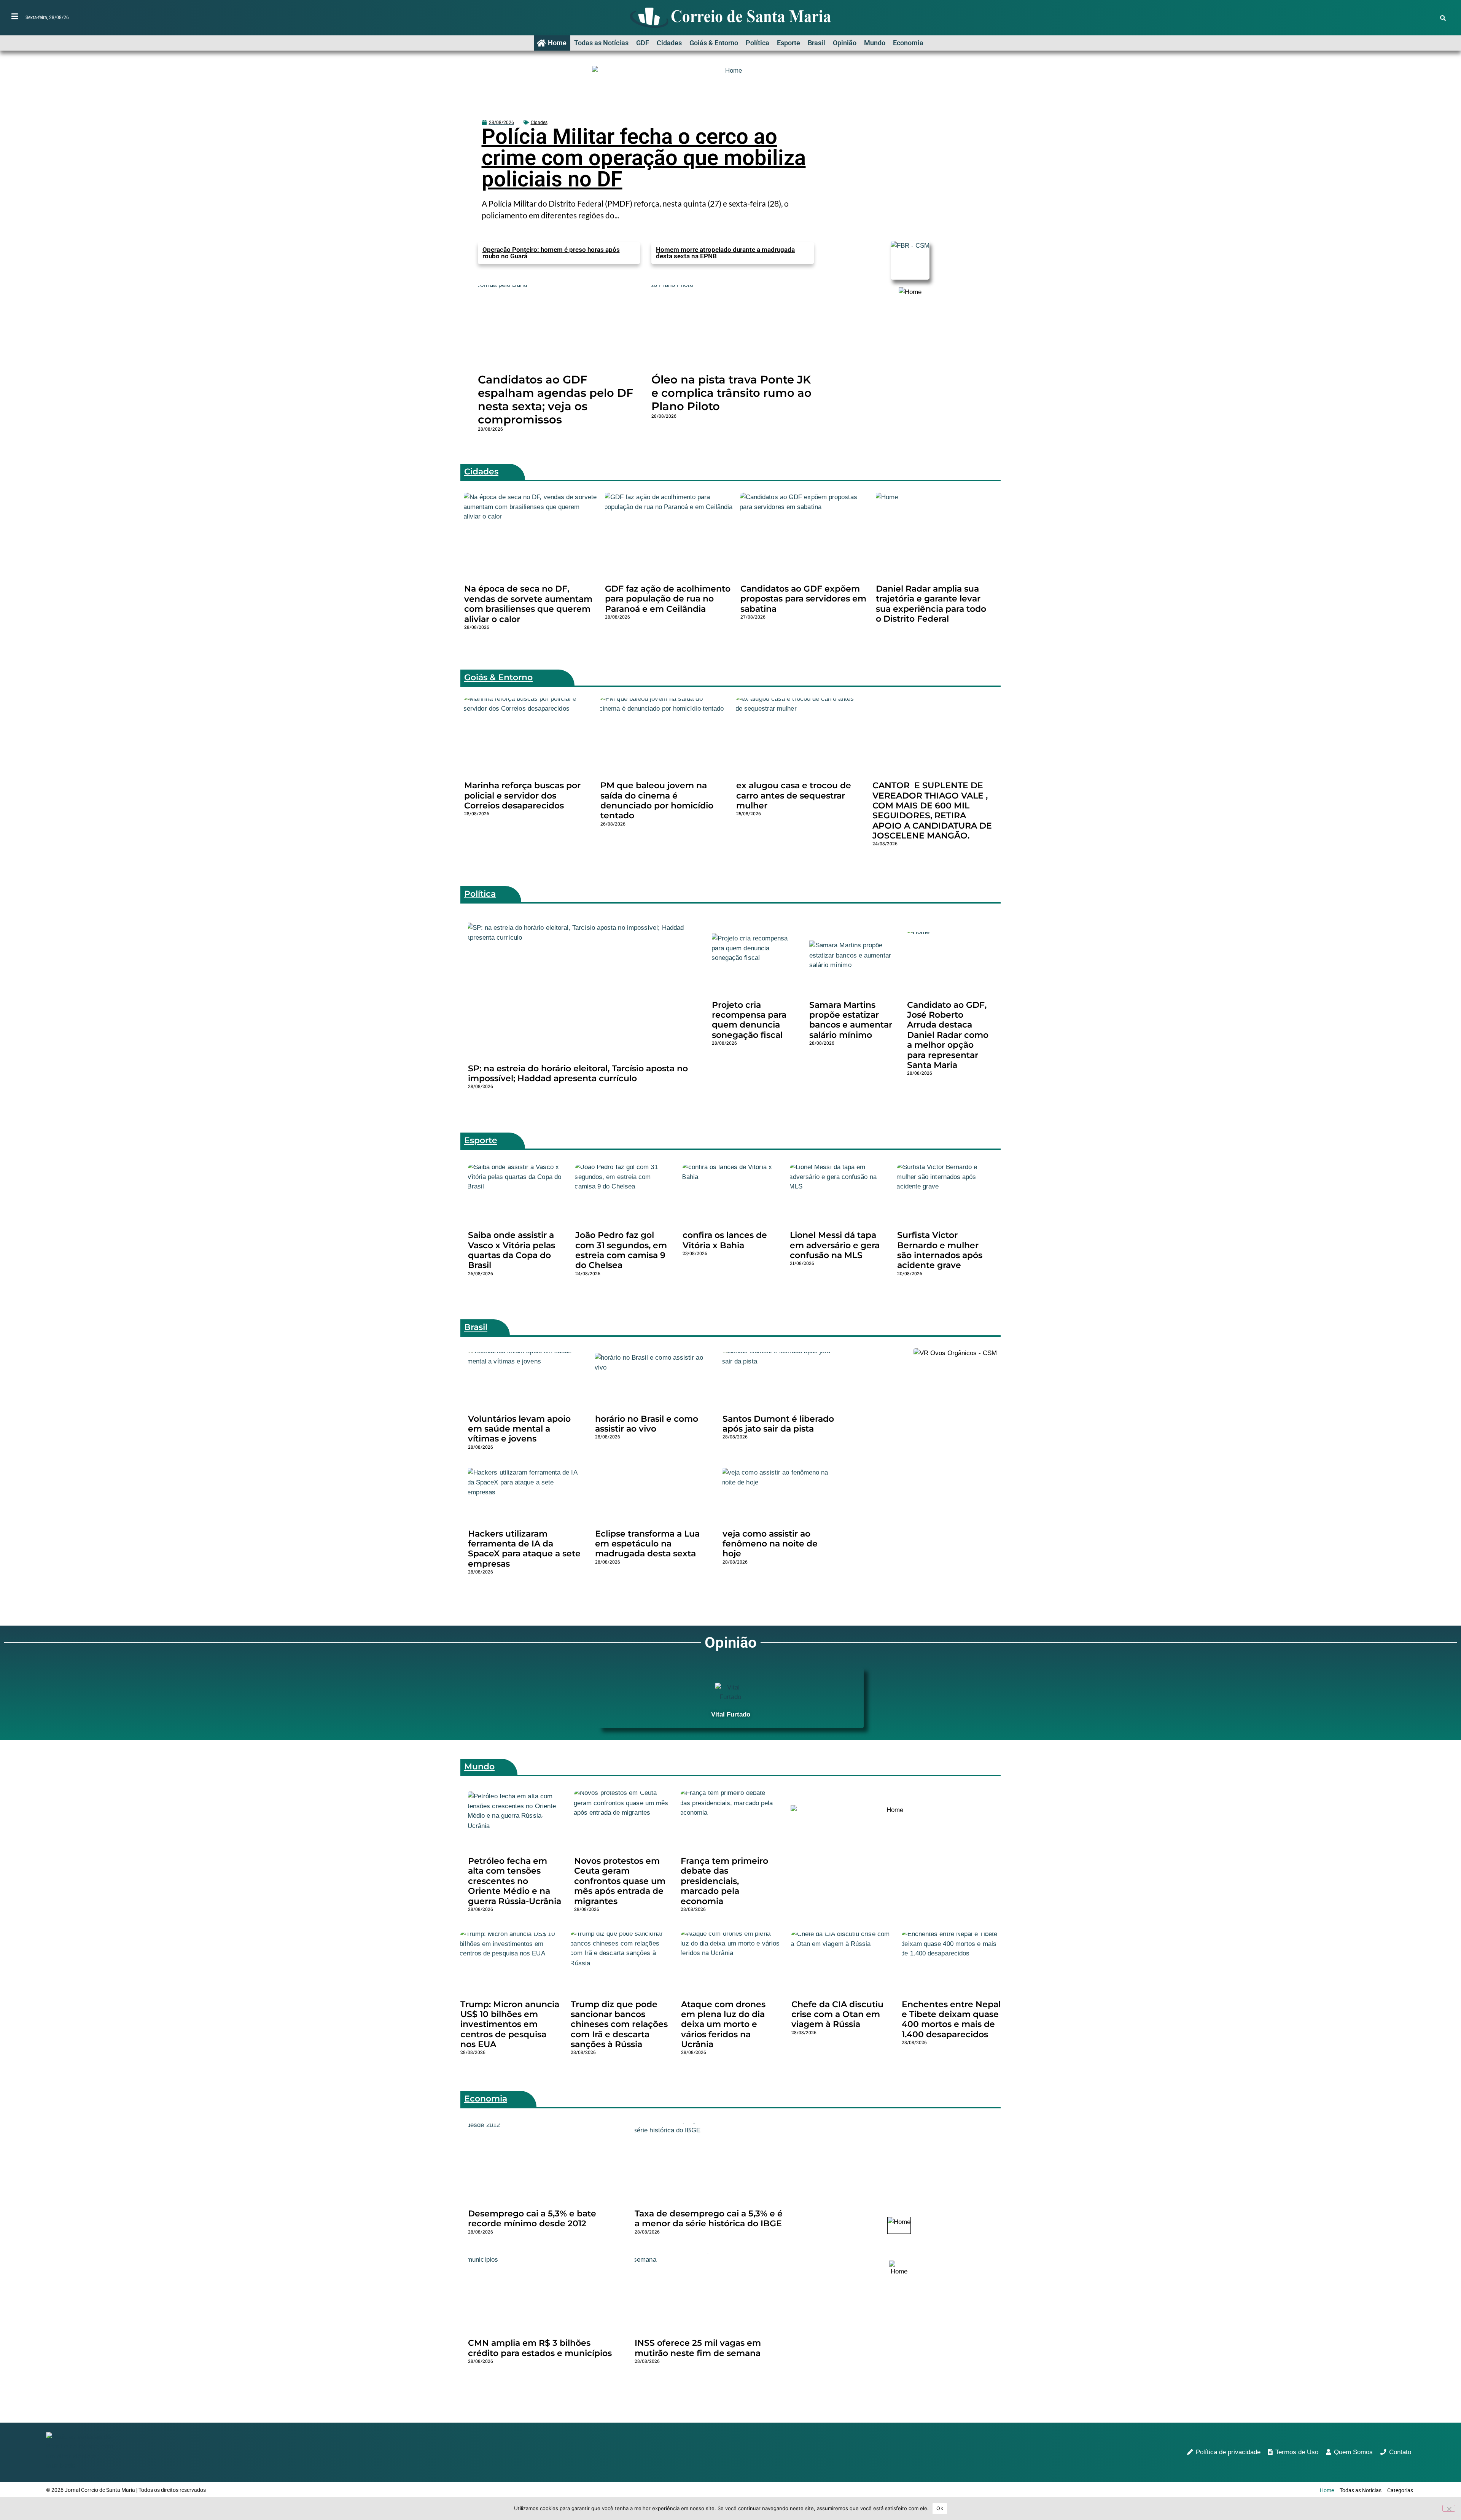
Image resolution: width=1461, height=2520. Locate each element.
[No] (1449, 2508)
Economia (908, 43)
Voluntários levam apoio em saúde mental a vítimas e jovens (519, 1429)
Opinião (845, 43)
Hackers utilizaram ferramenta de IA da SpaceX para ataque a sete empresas (524, 1549)
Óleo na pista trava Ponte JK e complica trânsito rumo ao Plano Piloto (731, 393)
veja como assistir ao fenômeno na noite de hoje (770, 1544)
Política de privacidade (1228, 2452)
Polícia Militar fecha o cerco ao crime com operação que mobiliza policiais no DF (644, 158)
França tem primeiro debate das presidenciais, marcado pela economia (724, 1881)
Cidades (669, 43)
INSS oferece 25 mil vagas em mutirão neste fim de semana (698, 2348)
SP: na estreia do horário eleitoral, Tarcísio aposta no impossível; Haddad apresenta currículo (578, 1073)
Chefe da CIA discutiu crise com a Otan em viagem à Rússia (837, 2014)
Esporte (789, 43)
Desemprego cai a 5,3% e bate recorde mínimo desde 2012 (532, 2219)
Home (557, 43)
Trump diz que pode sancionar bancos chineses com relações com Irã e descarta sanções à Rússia (619, 2024)
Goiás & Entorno (714, 43)
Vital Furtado (731, 1714)
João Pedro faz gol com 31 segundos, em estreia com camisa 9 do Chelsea (621, 1250)
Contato (1400, 2452)
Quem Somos (1353, 2452)
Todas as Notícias (601, 43)
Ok (940, 2508)
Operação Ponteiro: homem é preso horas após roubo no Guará (551, 253)
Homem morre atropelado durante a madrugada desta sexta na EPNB (725, 253)
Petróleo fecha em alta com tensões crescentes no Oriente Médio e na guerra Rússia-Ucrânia (515, 1881)
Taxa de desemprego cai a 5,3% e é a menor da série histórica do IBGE (709, 2219)
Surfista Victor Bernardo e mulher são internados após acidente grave (940, 1250)
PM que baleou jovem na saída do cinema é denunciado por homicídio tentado (657, 800)
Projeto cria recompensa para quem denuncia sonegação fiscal (749, 1020)
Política (758, 43)
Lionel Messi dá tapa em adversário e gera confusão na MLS (835, 1245)
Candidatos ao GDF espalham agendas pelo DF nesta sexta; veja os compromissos (555, 399)
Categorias (1400, 2490)
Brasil (816, 43)
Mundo (875, 43)
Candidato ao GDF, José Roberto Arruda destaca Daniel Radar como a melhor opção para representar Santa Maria (948, 1035)
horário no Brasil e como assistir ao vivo (647, 1424)
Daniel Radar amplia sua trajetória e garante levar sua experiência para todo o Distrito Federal (931, 604)
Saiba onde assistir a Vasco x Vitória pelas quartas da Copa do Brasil (512, 1250)
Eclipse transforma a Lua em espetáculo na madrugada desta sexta (647, 1544)
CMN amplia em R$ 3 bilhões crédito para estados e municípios (540, 2348)
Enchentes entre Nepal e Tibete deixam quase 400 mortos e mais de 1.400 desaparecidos (951, 2019)
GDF (643, 43)
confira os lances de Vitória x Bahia (725, 1240)
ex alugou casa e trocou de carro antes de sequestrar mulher (794, 795)
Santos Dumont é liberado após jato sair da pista (778, 1424)
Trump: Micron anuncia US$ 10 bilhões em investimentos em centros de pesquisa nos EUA (510, 2024)
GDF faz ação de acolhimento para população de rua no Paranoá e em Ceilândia (668, 599)
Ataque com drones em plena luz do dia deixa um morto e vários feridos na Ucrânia (723, 2024)
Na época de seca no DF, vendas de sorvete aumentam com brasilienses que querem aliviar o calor (528, 604)
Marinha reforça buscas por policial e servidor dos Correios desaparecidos (522, 795)
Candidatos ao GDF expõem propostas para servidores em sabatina (803, 599)
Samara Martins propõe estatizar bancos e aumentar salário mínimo (851, 1020)
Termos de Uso (1297, 2452)
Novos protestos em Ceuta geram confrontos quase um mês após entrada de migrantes (620, 1881)
